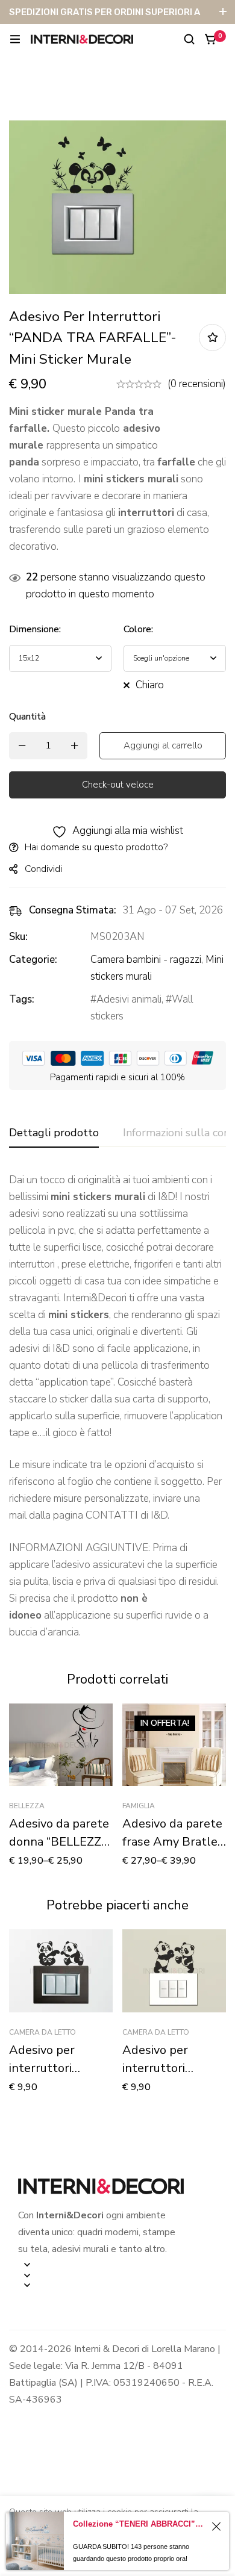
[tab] (54, 1133)
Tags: (22, 999)
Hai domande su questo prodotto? (96, 847)
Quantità (27, 717)
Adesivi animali (129, 999)
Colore (138, 629)
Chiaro (150, 685)
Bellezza (27, 1806)
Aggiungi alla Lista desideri (212, 338)
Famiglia (139, 1806)
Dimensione (35, 629)
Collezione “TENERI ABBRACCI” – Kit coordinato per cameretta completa (139, 2524)
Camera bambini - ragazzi (146, 960)
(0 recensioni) (197, 384)
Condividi (43, 869)
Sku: (18, 937)
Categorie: (33, 960)
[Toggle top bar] (223, 12)
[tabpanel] (117, 1406)
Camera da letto (42, 2032)
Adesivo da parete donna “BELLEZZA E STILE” (60, 1842)
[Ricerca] (189, 39)
